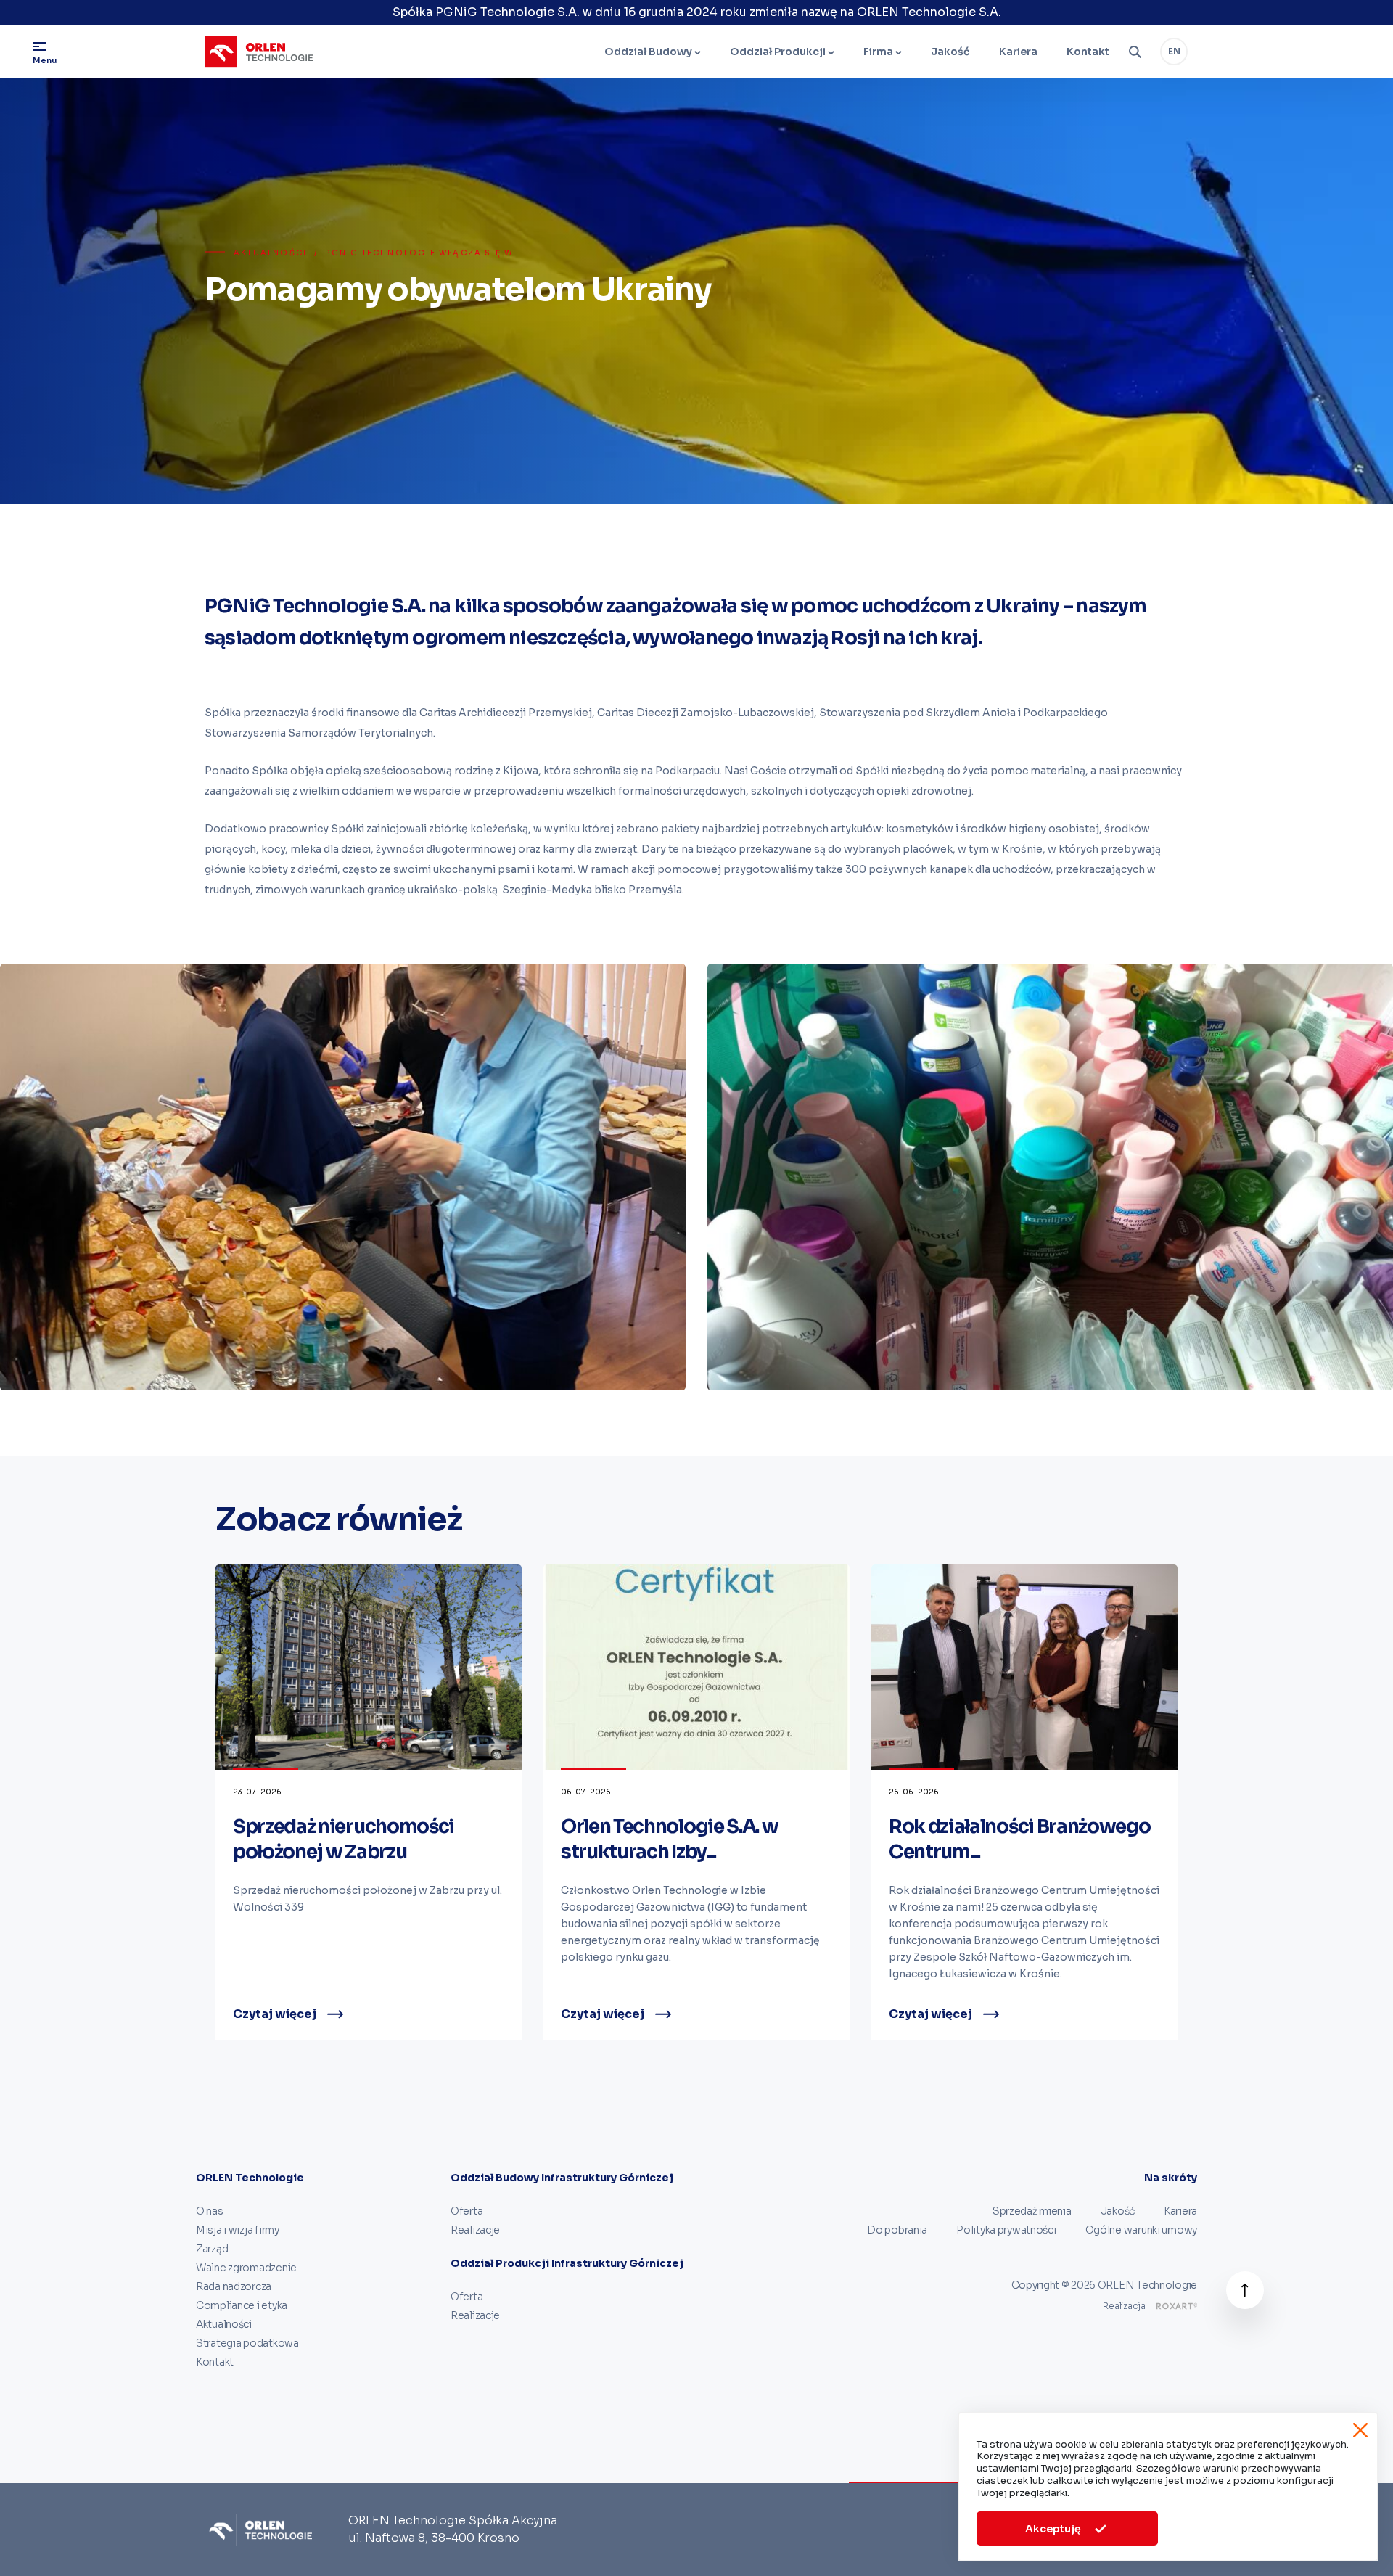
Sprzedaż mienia (1032, 2211)
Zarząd (212, 2249)
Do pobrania (897, 2230)
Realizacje (475, 2230)
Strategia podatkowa (247, 2343)
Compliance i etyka (242, 2305)
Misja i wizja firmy (238, 2230)
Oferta (467, 2211)
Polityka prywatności (1006, 2230)
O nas (210, 2211)
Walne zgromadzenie (246, 2268)
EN (1174, 51)
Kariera (1018, 52)
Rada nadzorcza (234, 2286)
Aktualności (270, 253)
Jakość (950, 52)
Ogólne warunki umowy (1141, 2230)
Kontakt (1088, 52)
